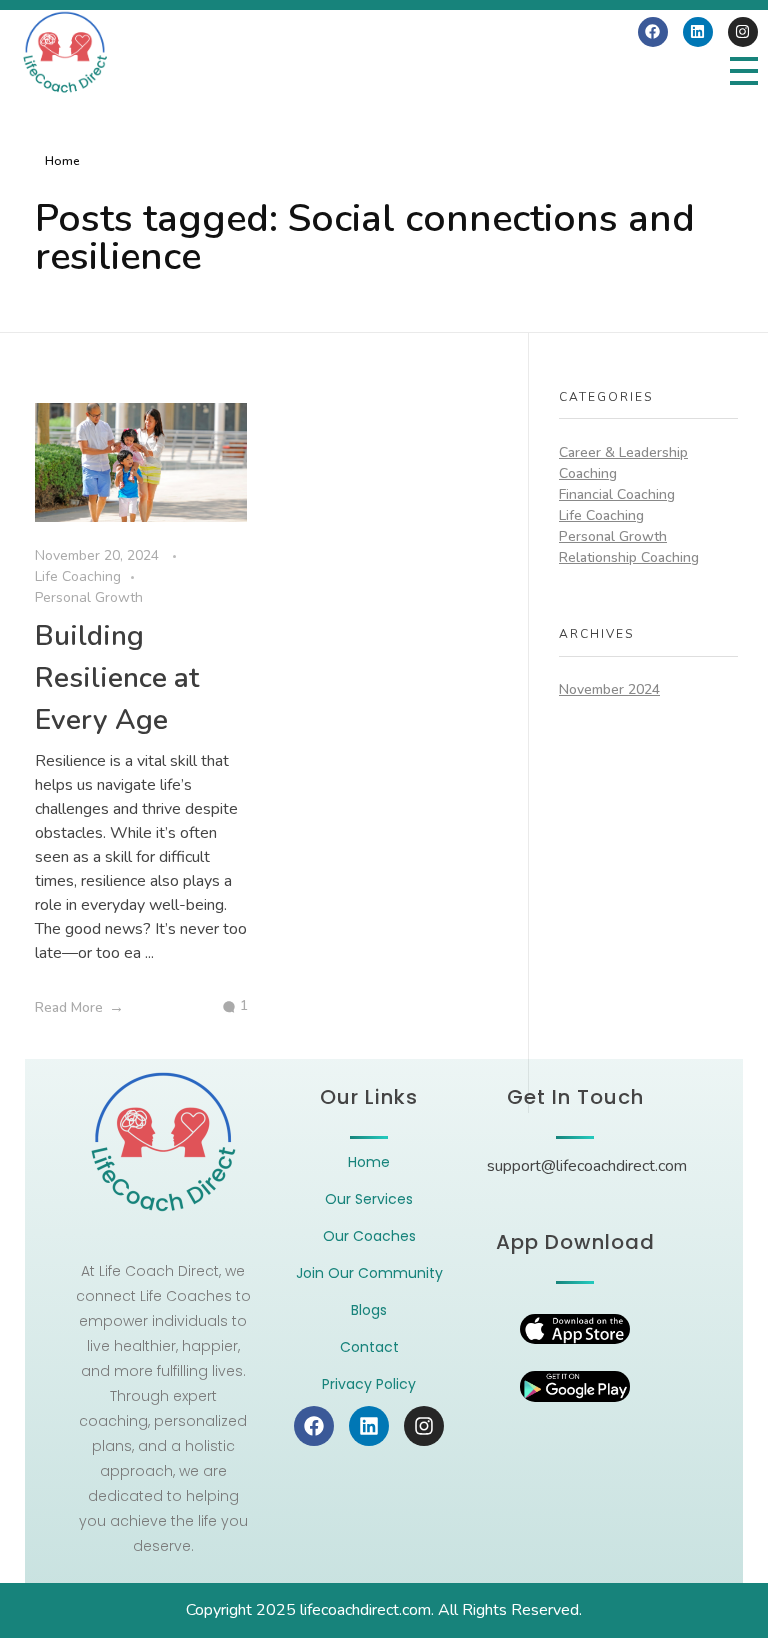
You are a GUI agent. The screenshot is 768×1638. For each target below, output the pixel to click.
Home (62, 161)
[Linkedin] (698, 32)
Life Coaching (78, 576)
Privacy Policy (369, 1384)
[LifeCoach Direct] (65, 52)
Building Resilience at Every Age (117, 678)
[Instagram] (743, 32)
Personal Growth (89, 597)
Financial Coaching (617, 494)
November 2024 (609, 689)
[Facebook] (653, 32)
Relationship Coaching (629, 557)
